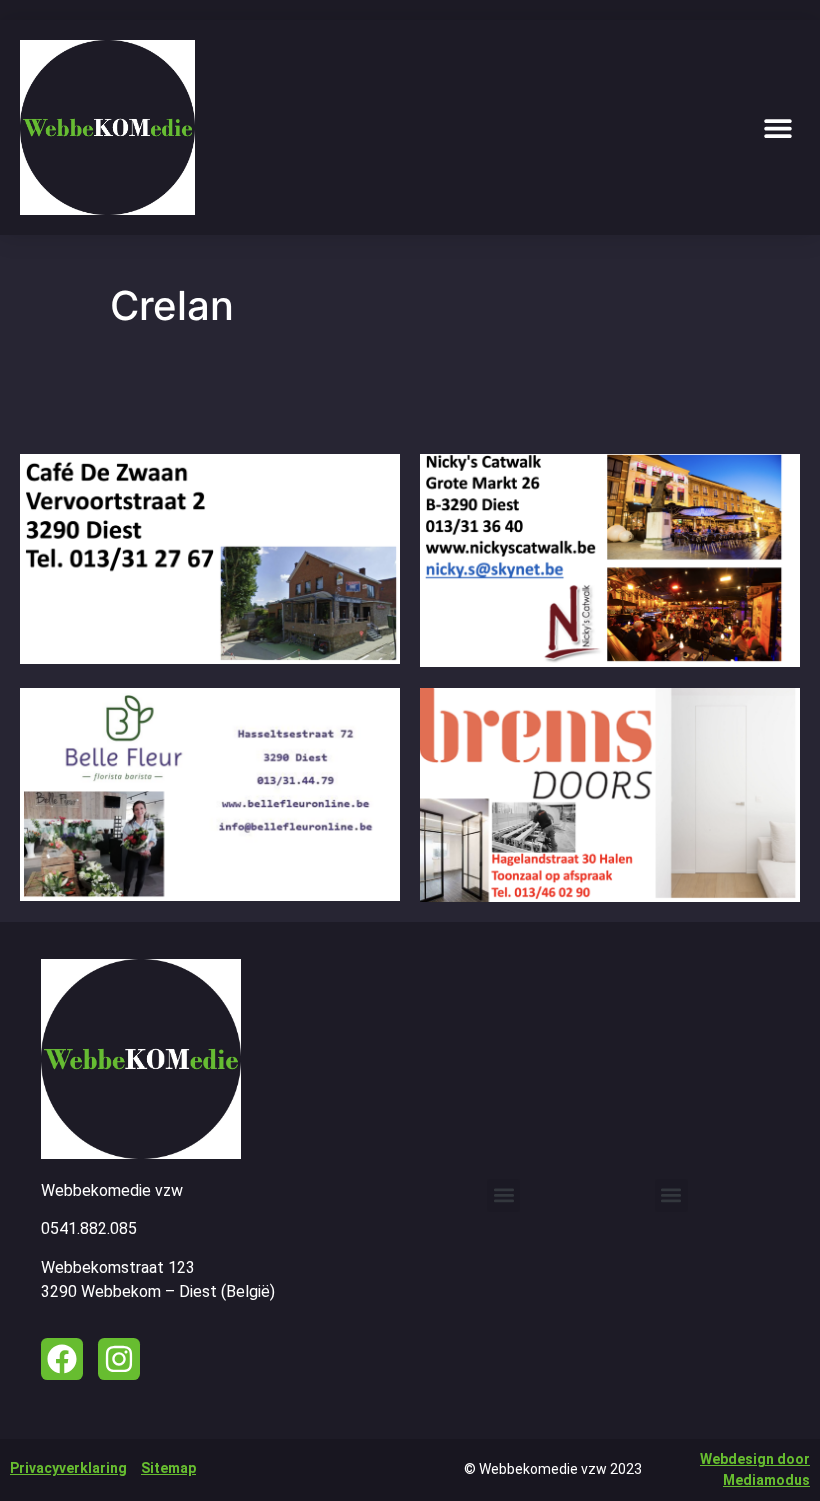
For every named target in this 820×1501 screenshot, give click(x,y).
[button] (777, 127)
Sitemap (168, 1468)
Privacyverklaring (68, 1468)
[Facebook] (62, 1359)
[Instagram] (119, 1359)
